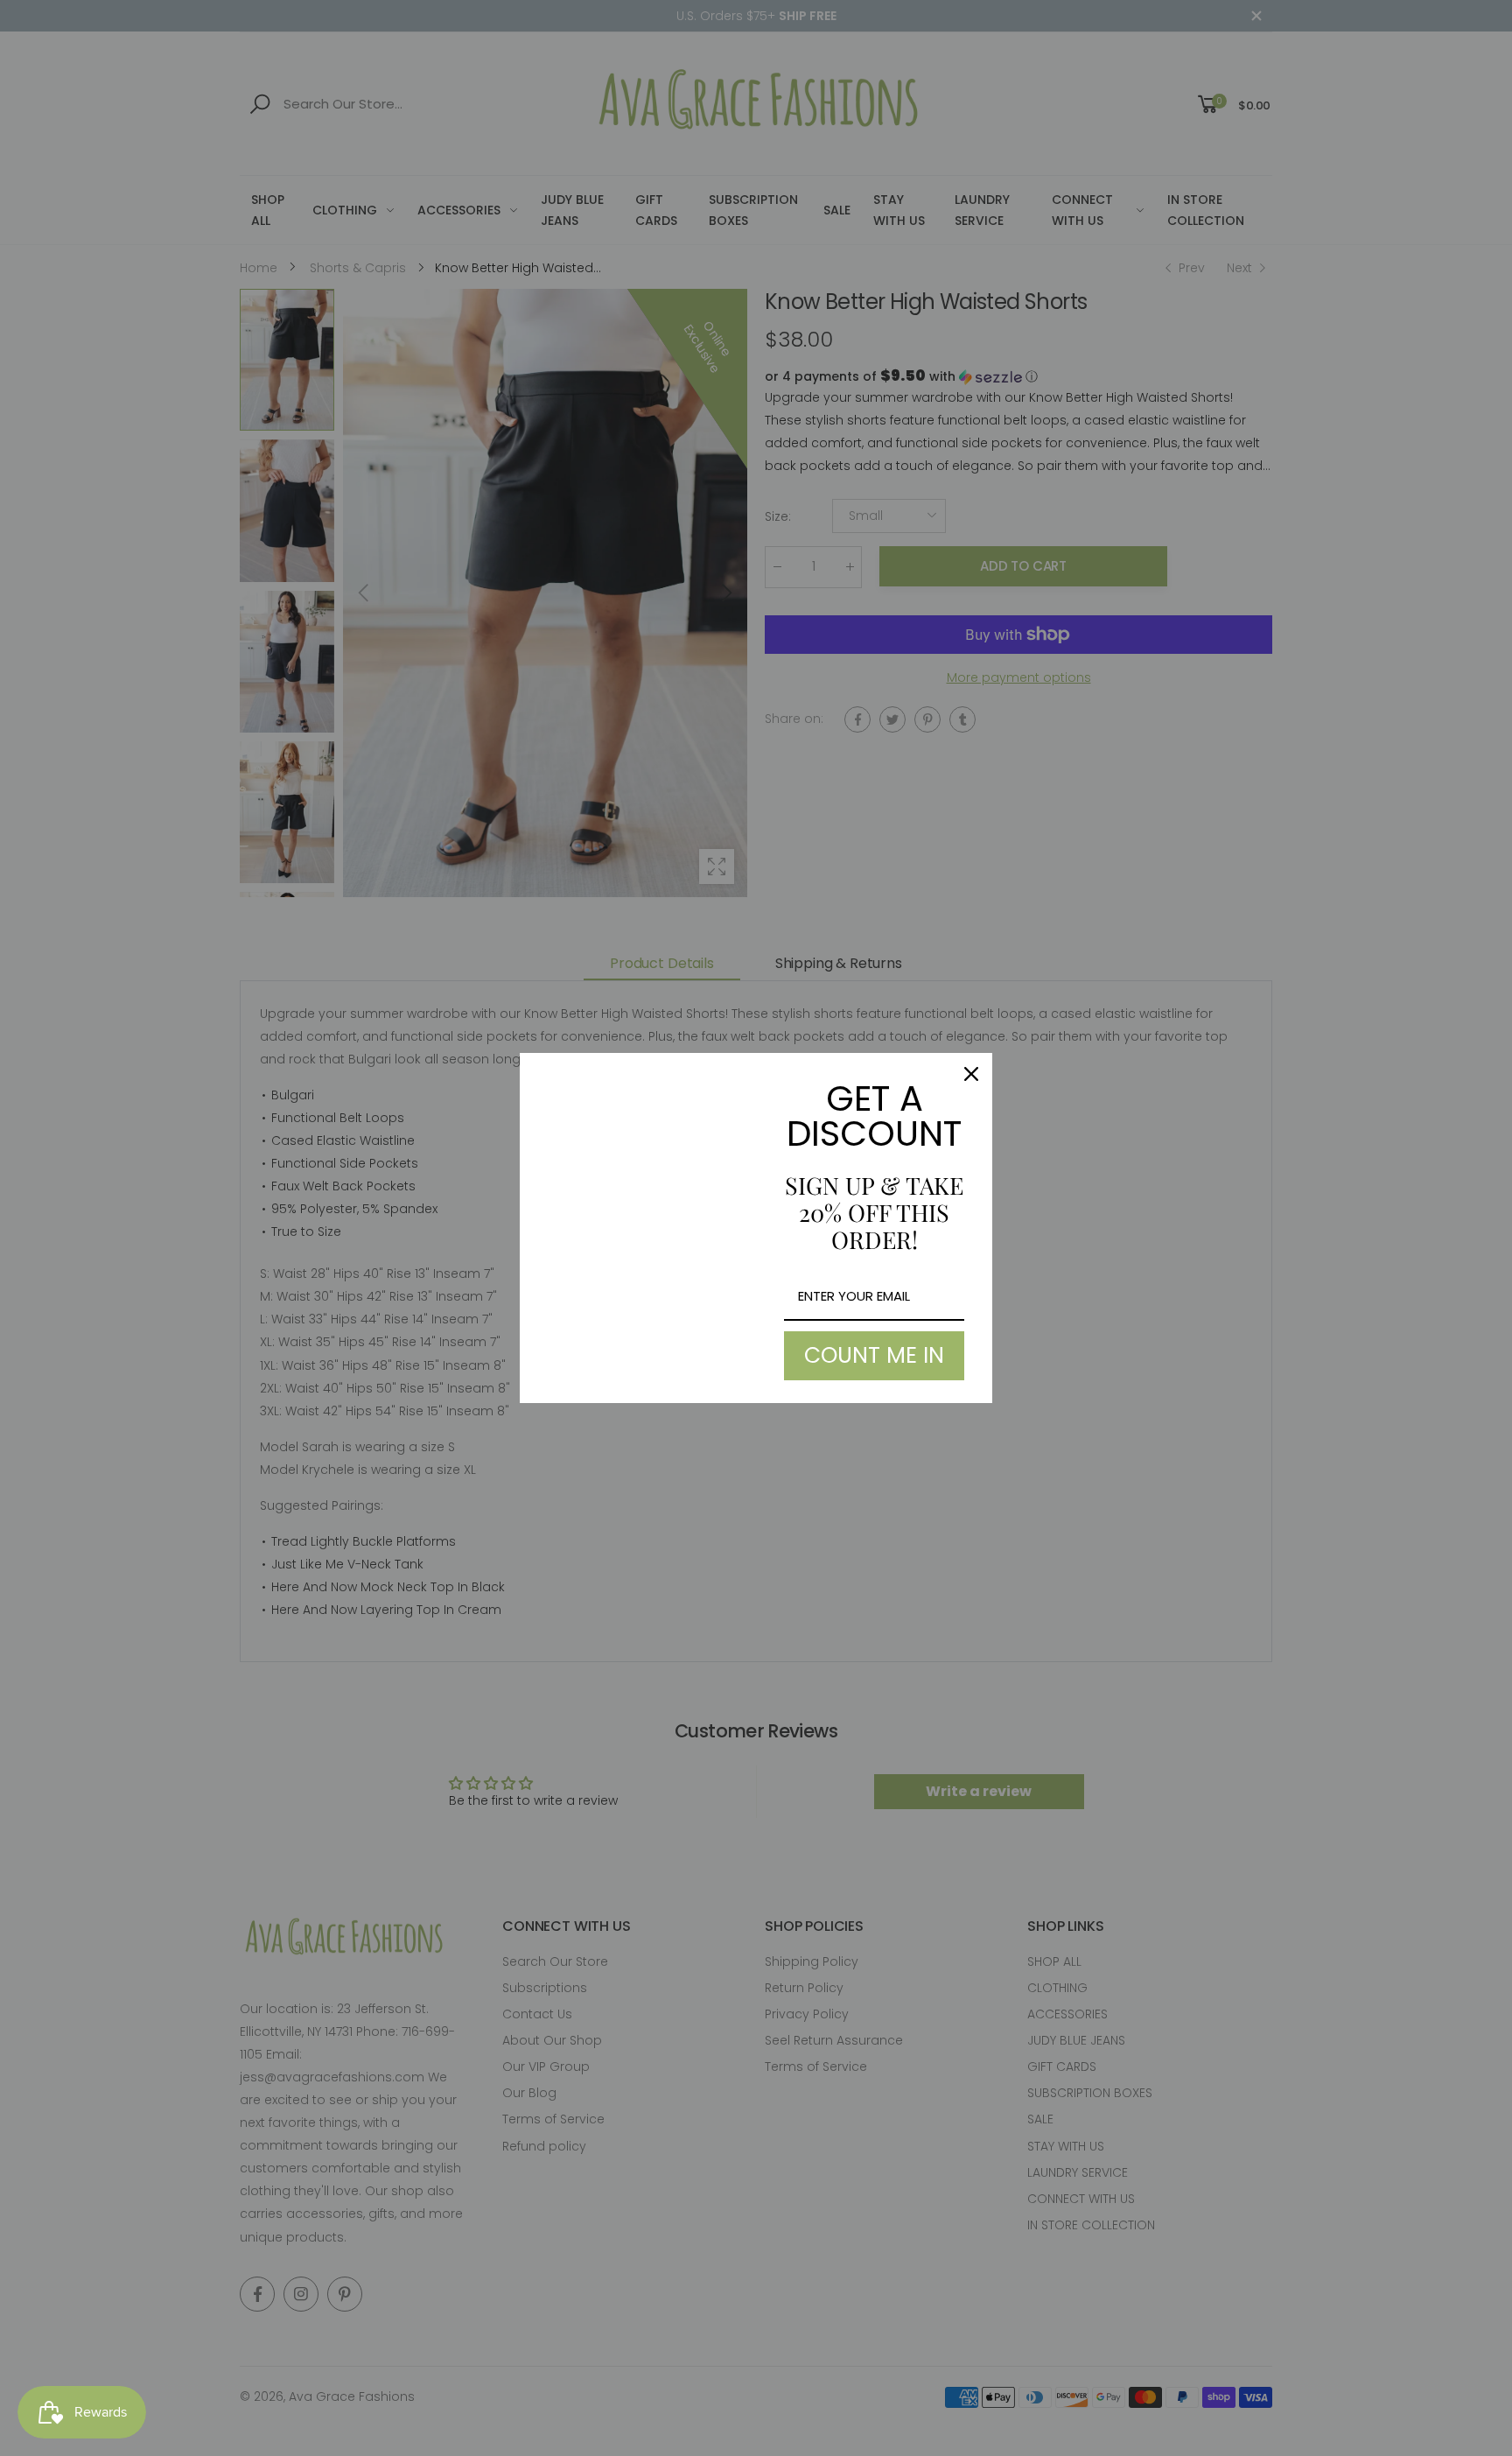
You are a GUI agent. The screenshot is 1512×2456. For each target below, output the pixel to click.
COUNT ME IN (874, 1355)
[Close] (971, 1074)
